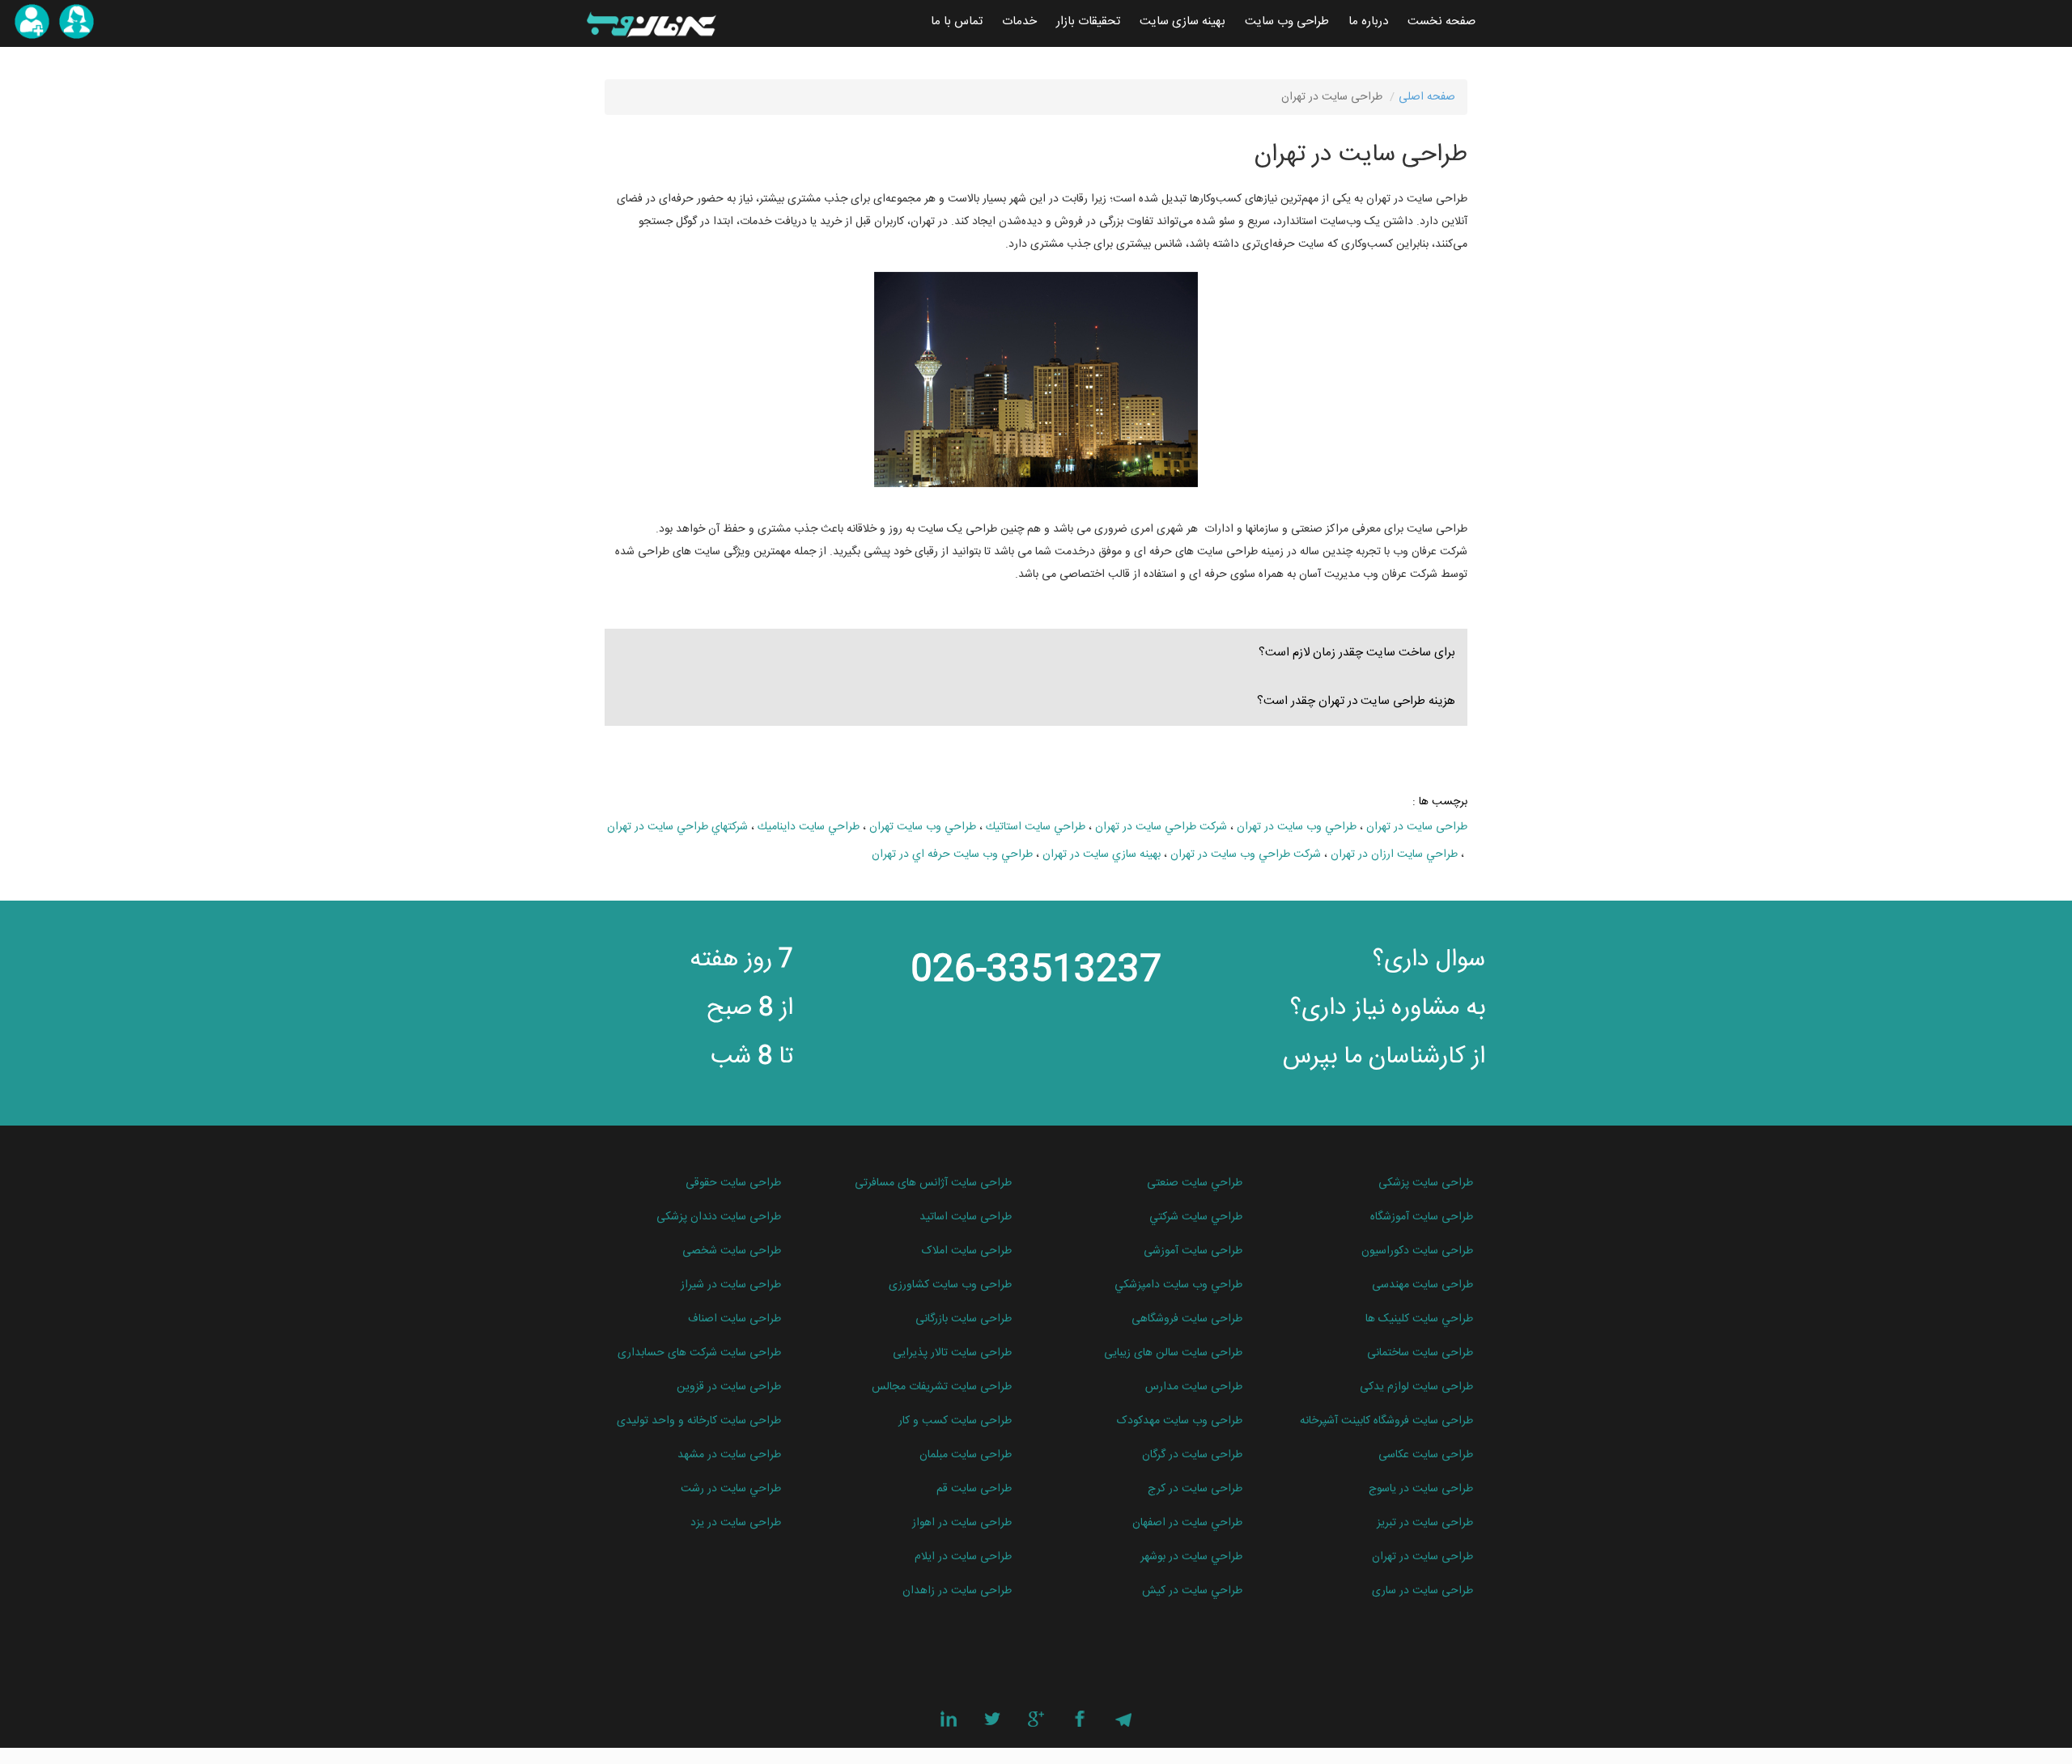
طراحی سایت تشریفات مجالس (942, 1387)
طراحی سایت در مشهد (729, 1455)
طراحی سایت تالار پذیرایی (952, 1353)
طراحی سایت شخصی (732, 1251)
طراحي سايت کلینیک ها (1419, 1319)
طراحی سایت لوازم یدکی (1416, 1387)
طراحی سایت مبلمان (966, 1455)
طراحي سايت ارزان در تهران (1394, 854)
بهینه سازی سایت (1182, 21)
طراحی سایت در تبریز (1425, 1523)
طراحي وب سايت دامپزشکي (1178, 1285)
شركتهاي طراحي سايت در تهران (677, 827)
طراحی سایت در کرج (1195, 1489)
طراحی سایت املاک (967, 1251)
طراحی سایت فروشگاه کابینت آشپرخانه (1386, 1421)
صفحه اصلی (1427, 97)
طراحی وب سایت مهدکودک (1180, 1421)
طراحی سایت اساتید (966, 1217)
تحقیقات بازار (1088, 21)
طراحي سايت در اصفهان (1187, 1523)
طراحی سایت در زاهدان (957, 1591)
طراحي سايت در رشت (731, 1489)
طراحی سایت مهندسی (1422, 1285)
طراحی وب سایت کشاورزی (950, 1285)
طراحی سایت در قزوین (729, 1387)
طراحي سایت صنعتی (1195, 1183)
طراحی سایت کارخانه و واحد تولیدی (699, 1421)
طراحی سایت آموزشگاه (1422, 1217)
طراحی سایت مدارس (1194, 1387)
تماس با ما (957, 21)
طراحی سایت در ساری (1422, 1591)
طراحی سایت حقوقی (733, 1183)
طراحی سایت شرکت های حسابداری (699, 1353)
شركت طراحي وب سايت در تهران (1246, 854)
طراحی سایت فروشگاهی (1187, 1319)
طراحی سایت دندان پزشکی (719, 1217)
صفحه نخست (1441, 21)
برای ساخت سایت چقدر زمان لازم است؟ (1357, 653)
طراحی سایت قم (974, 1489)
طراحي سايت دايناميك (809, 827)
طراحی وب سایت (1287, 21)
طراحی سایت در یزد (736, 1523)
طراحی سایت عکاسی (1426, 1455)
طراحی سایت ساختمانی (1420, 1353)
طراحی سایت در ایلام (963, 1557)
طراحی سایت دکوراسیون (1417, 1251)
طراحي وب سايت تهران (923, 827)
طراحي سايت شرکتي (1196, 1217)
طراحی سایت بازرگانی (964, 1319)
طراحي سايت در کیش (1192, 1591)
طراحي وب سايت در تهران (1297, 827)
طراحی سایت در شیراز (731, 1285)
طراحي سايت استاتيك (1036, 827)
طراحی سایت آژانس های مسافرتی (933, 1183)
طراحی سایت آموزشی (1193, 1251)
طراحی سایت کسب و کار (955, 1421)
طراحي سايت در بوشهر (1191, 1557)
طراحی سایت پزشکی (1426, 1183)
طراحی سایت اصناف (735, 1319)
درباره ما (1368, 21)
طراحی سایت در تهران (1417, 827)
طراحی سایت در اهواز (962, 1523)
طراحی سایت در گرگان (1192, 1455)
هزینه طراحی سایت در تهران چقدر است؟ (1356, 701)
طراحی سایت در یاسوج (1421, 1489)
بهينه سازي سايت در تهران (1102, 854)
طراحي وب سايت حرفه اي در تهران (952, 854)
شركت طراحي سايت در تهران (1161, 827)
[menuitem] (1441, 22)
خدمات (1019, 21)
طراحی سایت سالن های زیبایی (1173, 1353)
